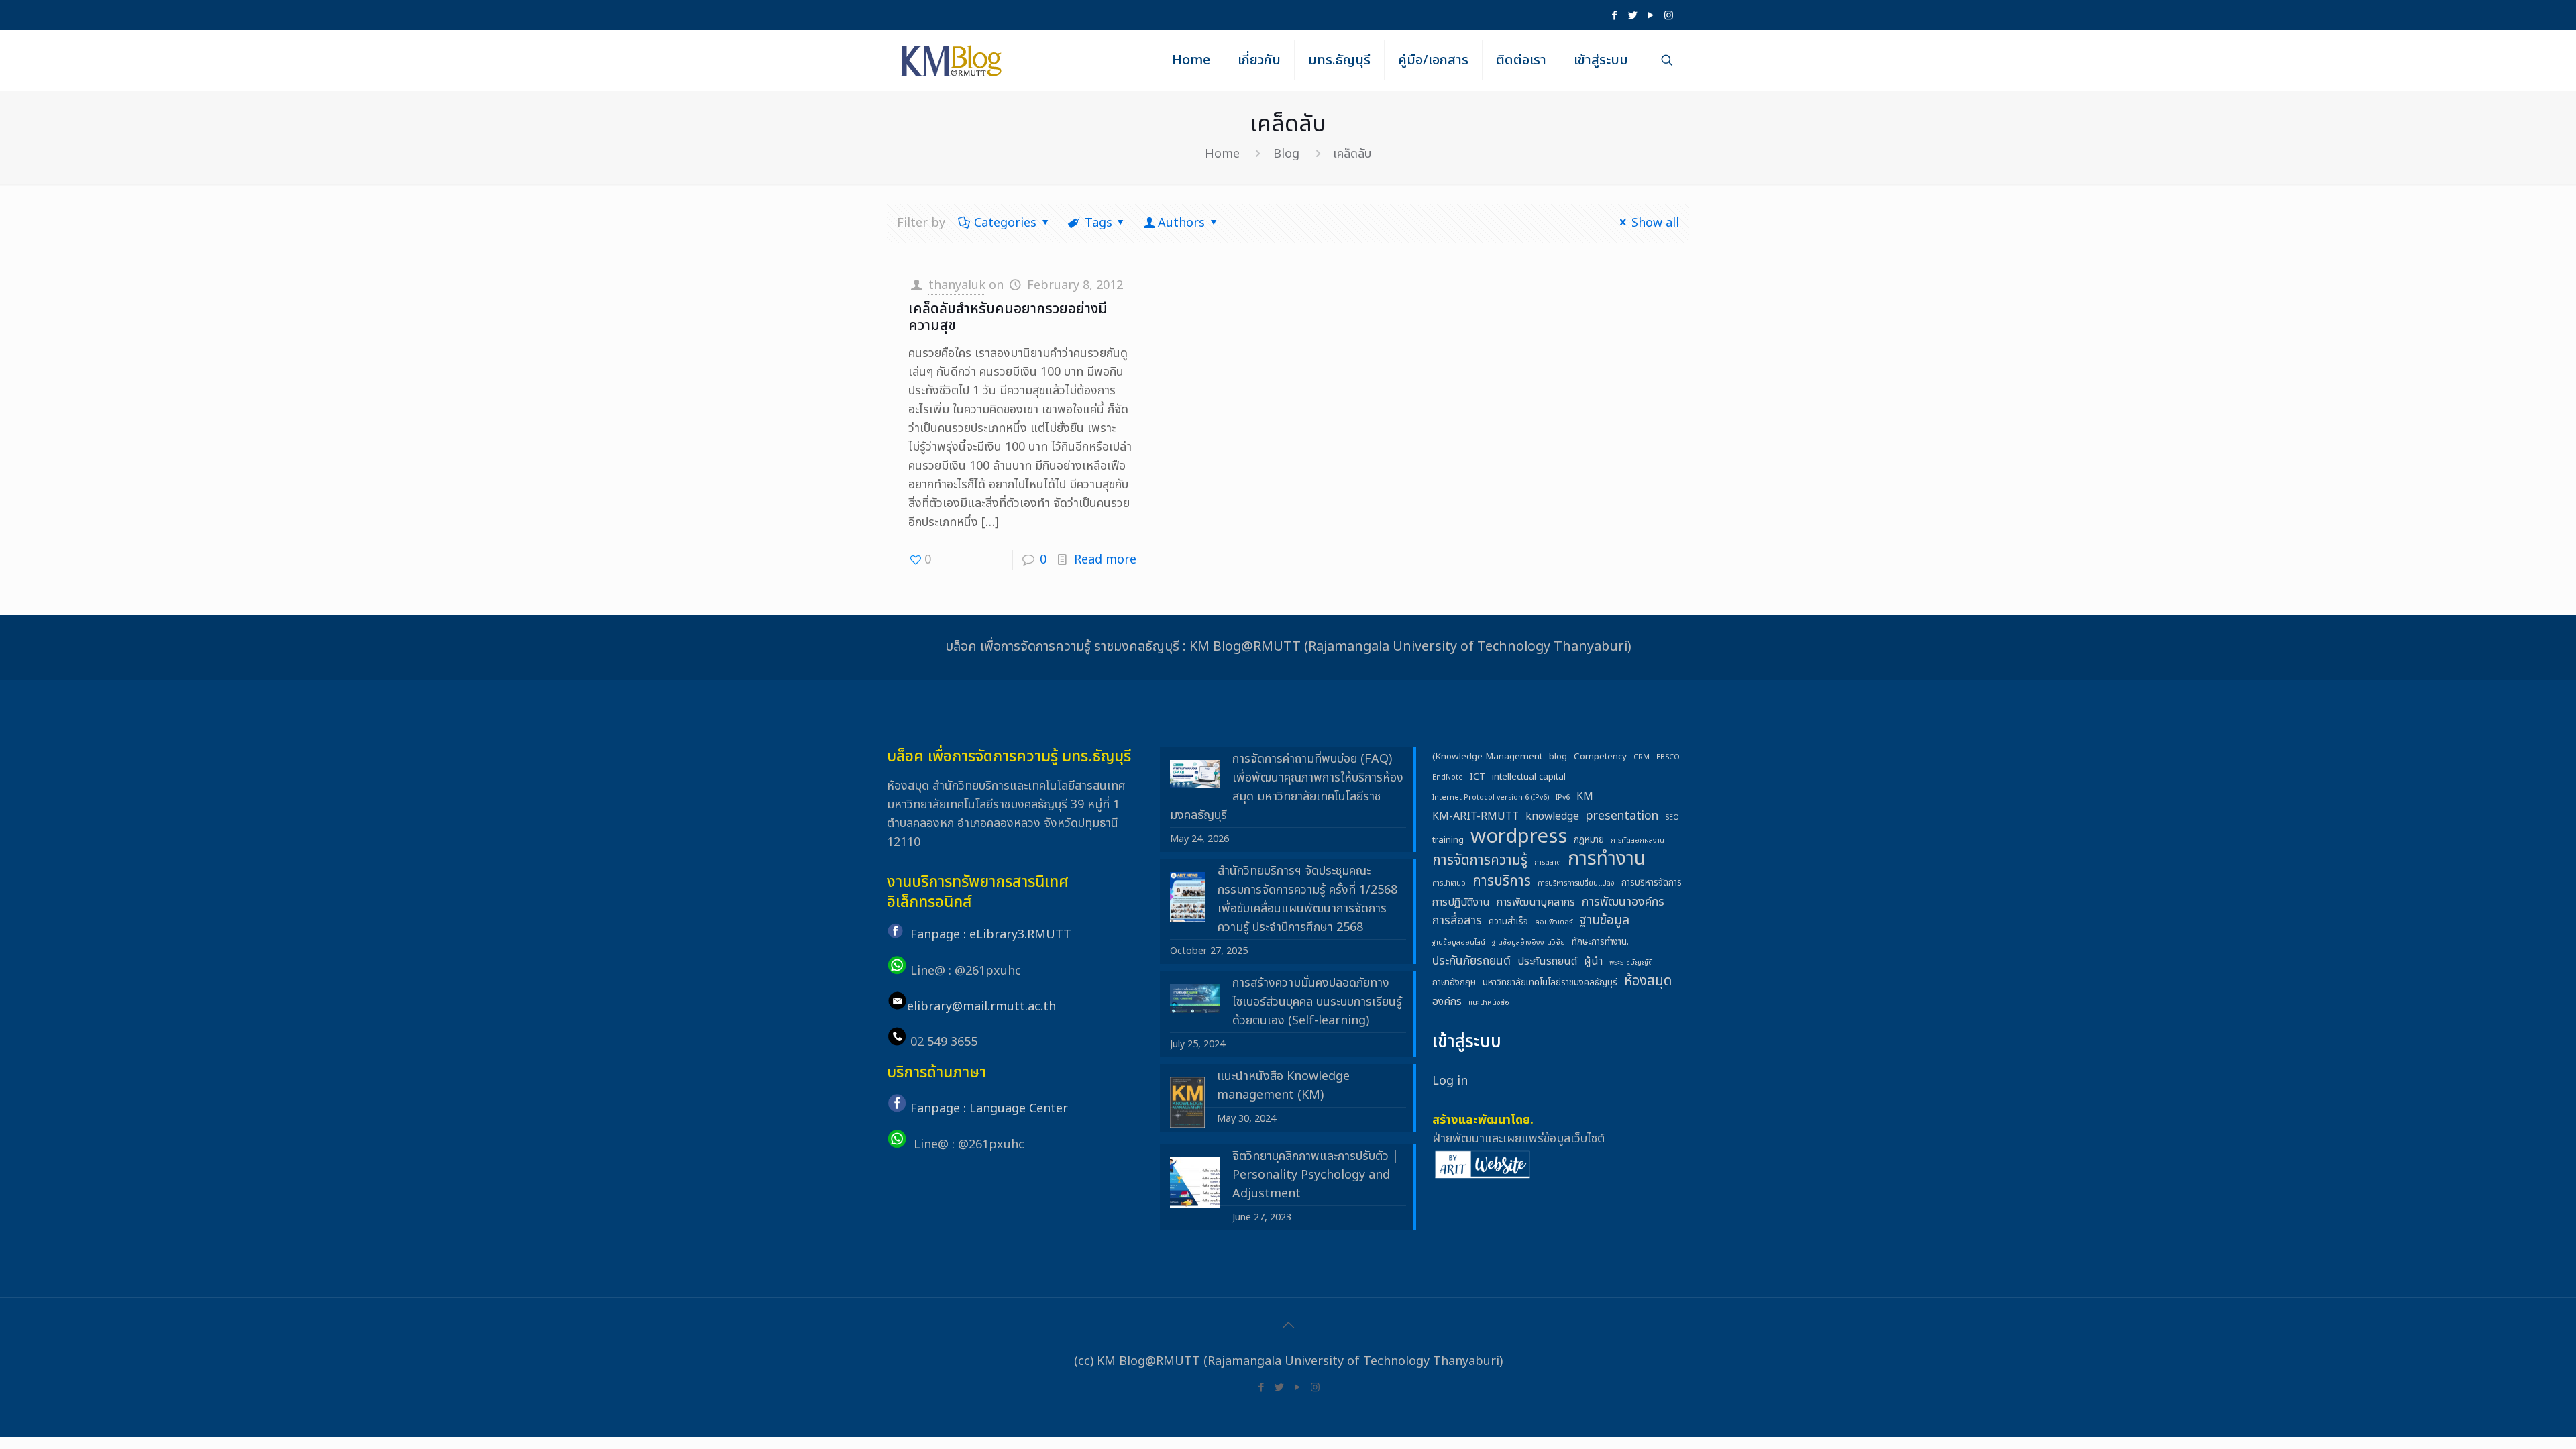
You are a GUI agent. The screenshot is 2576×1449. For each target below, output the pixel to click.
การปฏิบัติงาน (1461, 902)
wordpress (1519, 837)
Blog (1286, 154)
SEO (1672, 818)
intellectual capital (1529, 777)
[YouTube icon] (1651, 16)
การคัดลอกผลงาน (1638, 841)
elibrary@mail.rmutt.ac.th (981, 1007)
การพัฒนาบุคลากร (1536, 902)
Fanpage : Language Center (989, 1109)
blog (1558, 757)
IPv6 (1563, 798)
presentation (1622, 816)
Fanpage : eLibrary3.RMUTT (991, 935)
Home (1222, 154)
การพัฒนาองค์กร (1623, 902)
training (1448, 840)
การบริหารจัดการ (1652, 883)
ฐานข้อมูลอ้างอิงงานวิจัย (1528, 943)
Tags (1098, 223)
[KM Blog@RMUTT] (952, 60)
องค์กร (1447, 1002)
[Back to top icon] (1288, 1326)
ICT (1478, 777)
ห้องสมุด (1648, 981)
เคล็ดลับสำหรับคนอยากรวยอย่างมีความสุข (1008, 317)
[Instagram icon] (1669, 16)
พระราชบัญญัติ (1631, 963)
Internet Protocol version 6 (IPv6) (1491, 798)
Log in (1450, 1081)
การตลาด (1548, 863)
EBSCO (1668, 757)
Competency (1600, 757)
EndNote (1448, 777)
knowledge (1552, 816)
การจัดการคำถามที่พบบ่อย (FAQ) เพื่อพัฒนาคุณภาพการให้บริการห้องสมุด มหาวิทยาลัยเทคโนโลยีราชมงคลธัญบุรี (1287, 787)
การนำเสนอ (1449, 883)
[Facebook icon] (1614, 16)
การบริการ (1502, 881)
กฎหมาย (1589, 840)
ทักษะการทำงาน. (1600, 942)
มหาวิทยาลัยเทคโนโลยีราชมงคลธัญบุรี (1550, 983)
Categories (1005, 223)
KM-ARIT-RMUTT (1475, 816)
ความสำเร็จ (1508, 922)
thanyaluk (957, 285)
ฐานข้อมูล (1604, 921)
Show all (1655, 223)
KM (1585, 796)
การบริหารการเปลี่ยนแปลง (1576, 883)
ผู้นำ (1593, 961)
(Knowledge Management (1487, 757)
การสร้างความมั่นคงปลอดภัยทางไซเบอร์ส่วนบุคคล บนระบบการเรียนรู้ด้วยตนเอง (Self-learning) (1317, 1002)
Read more (1105, 560)
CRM (1642, 757)
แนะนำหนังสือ (1489, 1003)
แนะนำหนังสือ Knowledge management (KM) (1283, 1086)
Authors (1181, 223)
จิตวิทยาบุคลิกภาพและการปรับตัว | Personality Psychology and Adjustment (1316, 1175)
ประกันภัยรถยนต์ (1471, 961)
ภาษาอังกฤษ (1454, 983)
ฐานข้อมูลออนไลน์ (1459, 943)
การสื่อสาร (1457, 921)
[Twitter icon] (1632, 16)
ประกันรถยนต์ (1547, 961)
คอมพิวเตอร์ (1554, 922)
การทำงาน (1607, 859)
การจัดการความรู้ (1480, 861)
